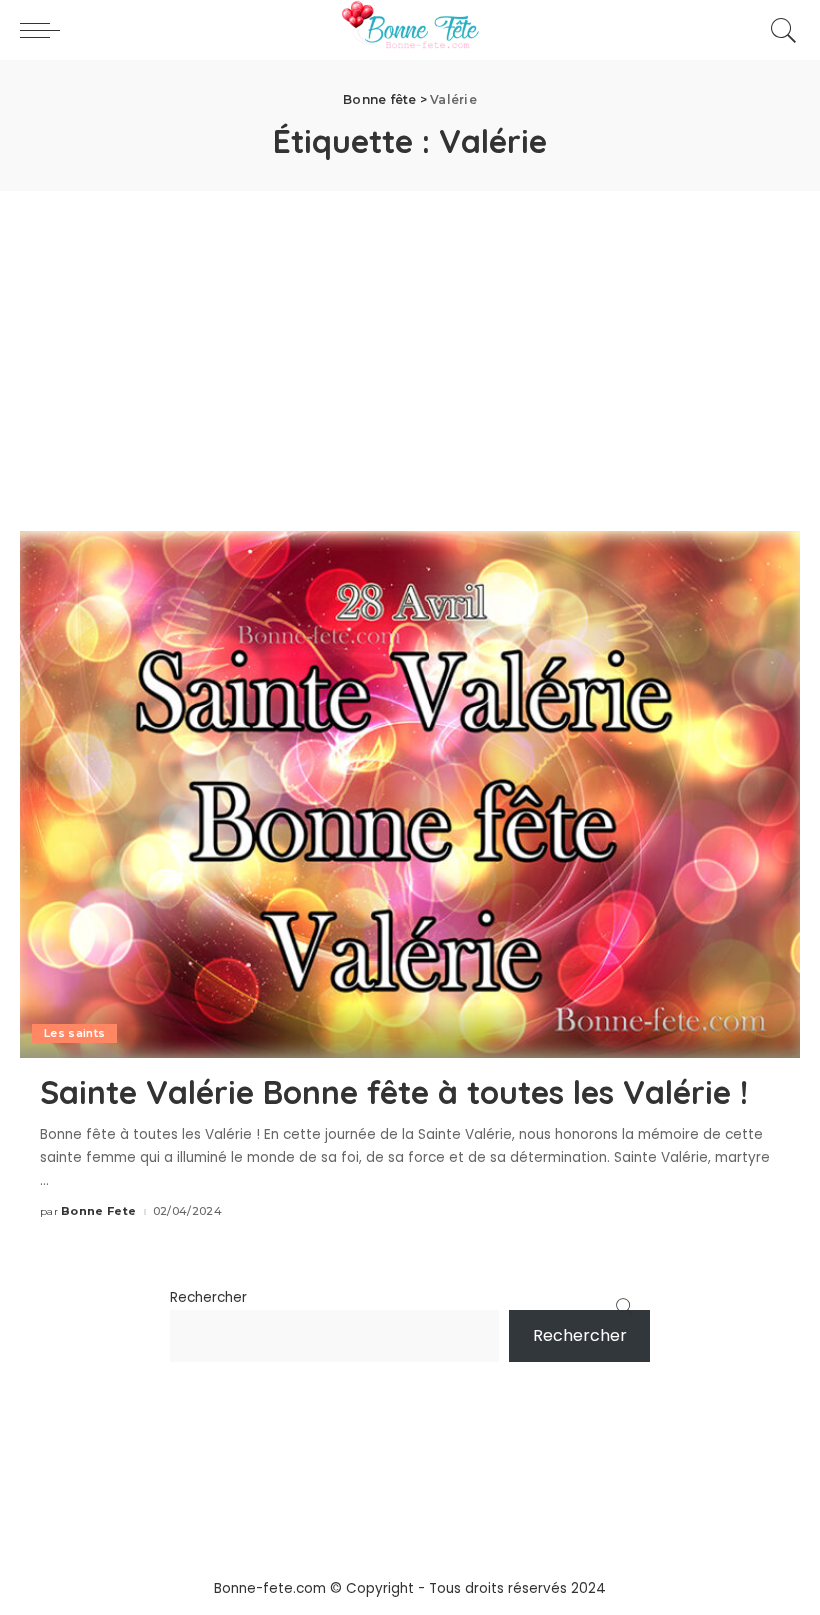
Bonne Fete (98, 1211)
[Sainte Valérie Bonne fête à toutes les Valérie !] (410, 793)
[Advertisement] (410, 341)
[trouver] (779, 30)
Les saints (74, 1033)
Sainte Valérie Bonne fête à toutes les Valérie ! (394, 1092)
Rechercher (208, 1297)
